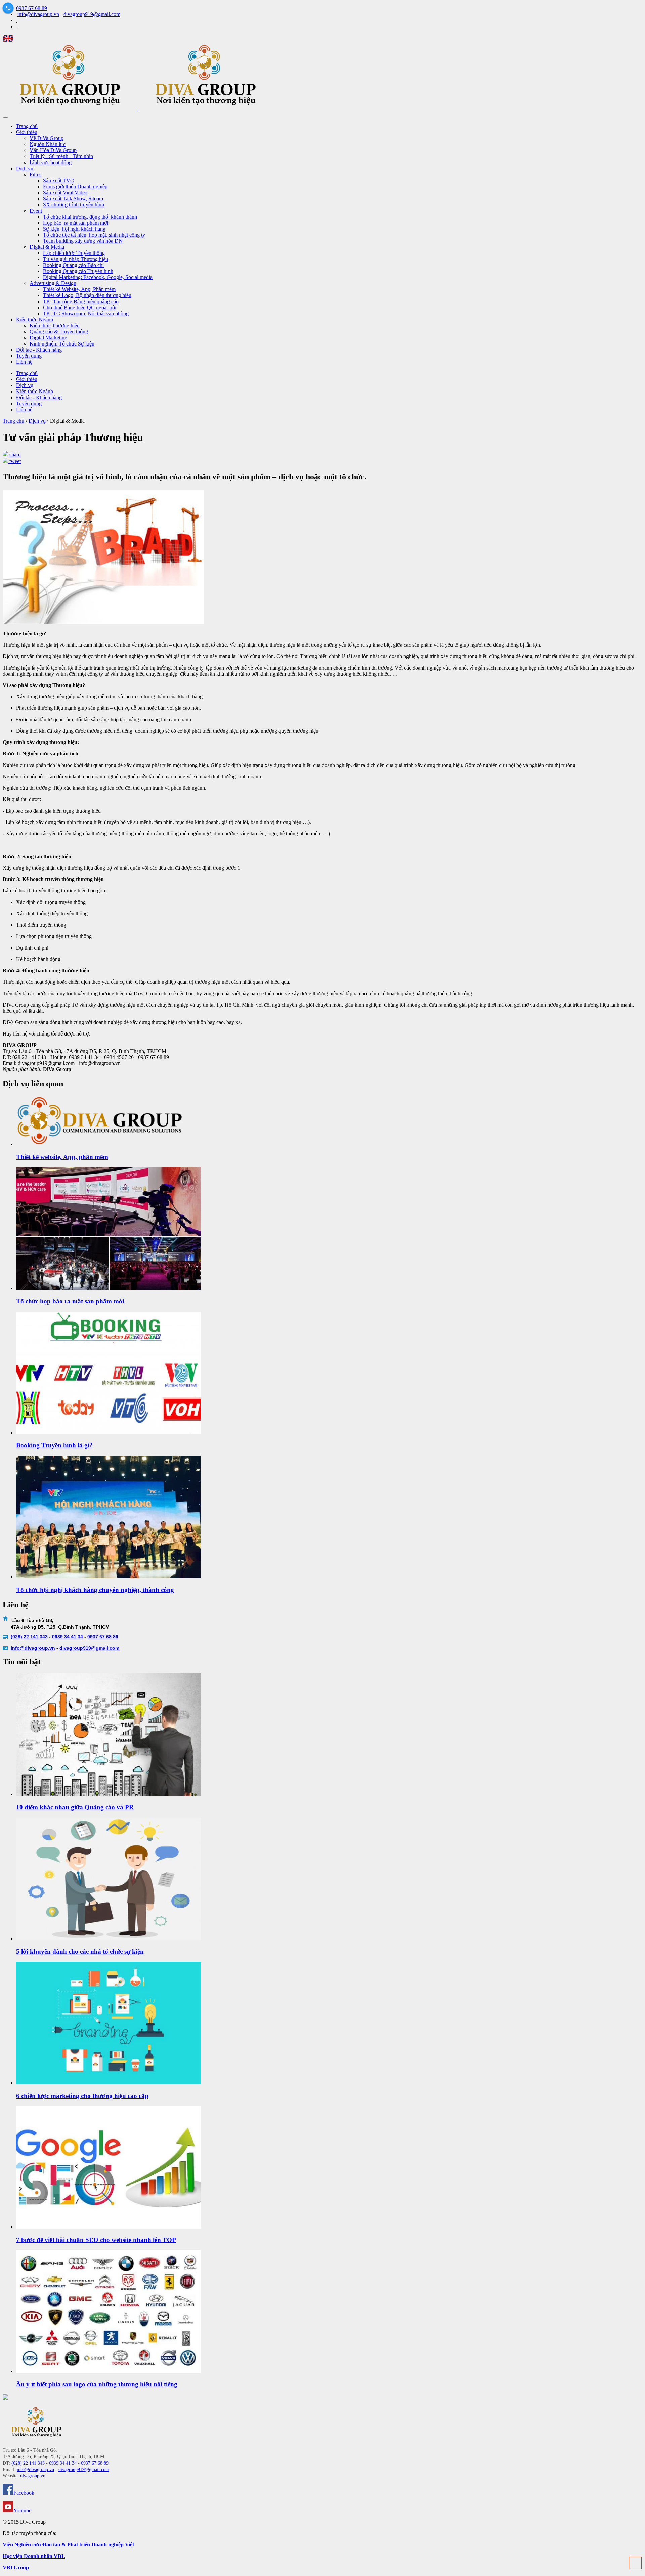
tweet (14, 461)
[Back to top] (635, 2563)
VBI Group (16, 2567)
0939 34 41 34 (68, 1637)
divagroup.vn (40, 1648)
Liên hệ (24, 409)
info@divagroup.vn (38, 14)
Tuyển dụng (29, 403)
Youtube (22, 2510)
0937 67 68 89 (32, 8)
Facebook (24, 2493)
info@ (18, 1648)
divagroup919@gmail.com (92, 14)
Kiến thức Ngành (35, 391)
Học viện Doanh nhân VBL (34, 2556)
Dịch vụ (25, 385)
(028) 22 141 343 (29, 1637)
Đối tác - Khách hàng (39, 397)
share (14, 454)
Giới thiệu (27, 379)
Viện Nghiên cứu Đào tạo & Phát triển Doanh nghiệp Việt (68, 2545)
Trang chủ (27, 373)
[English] (8, 40)
